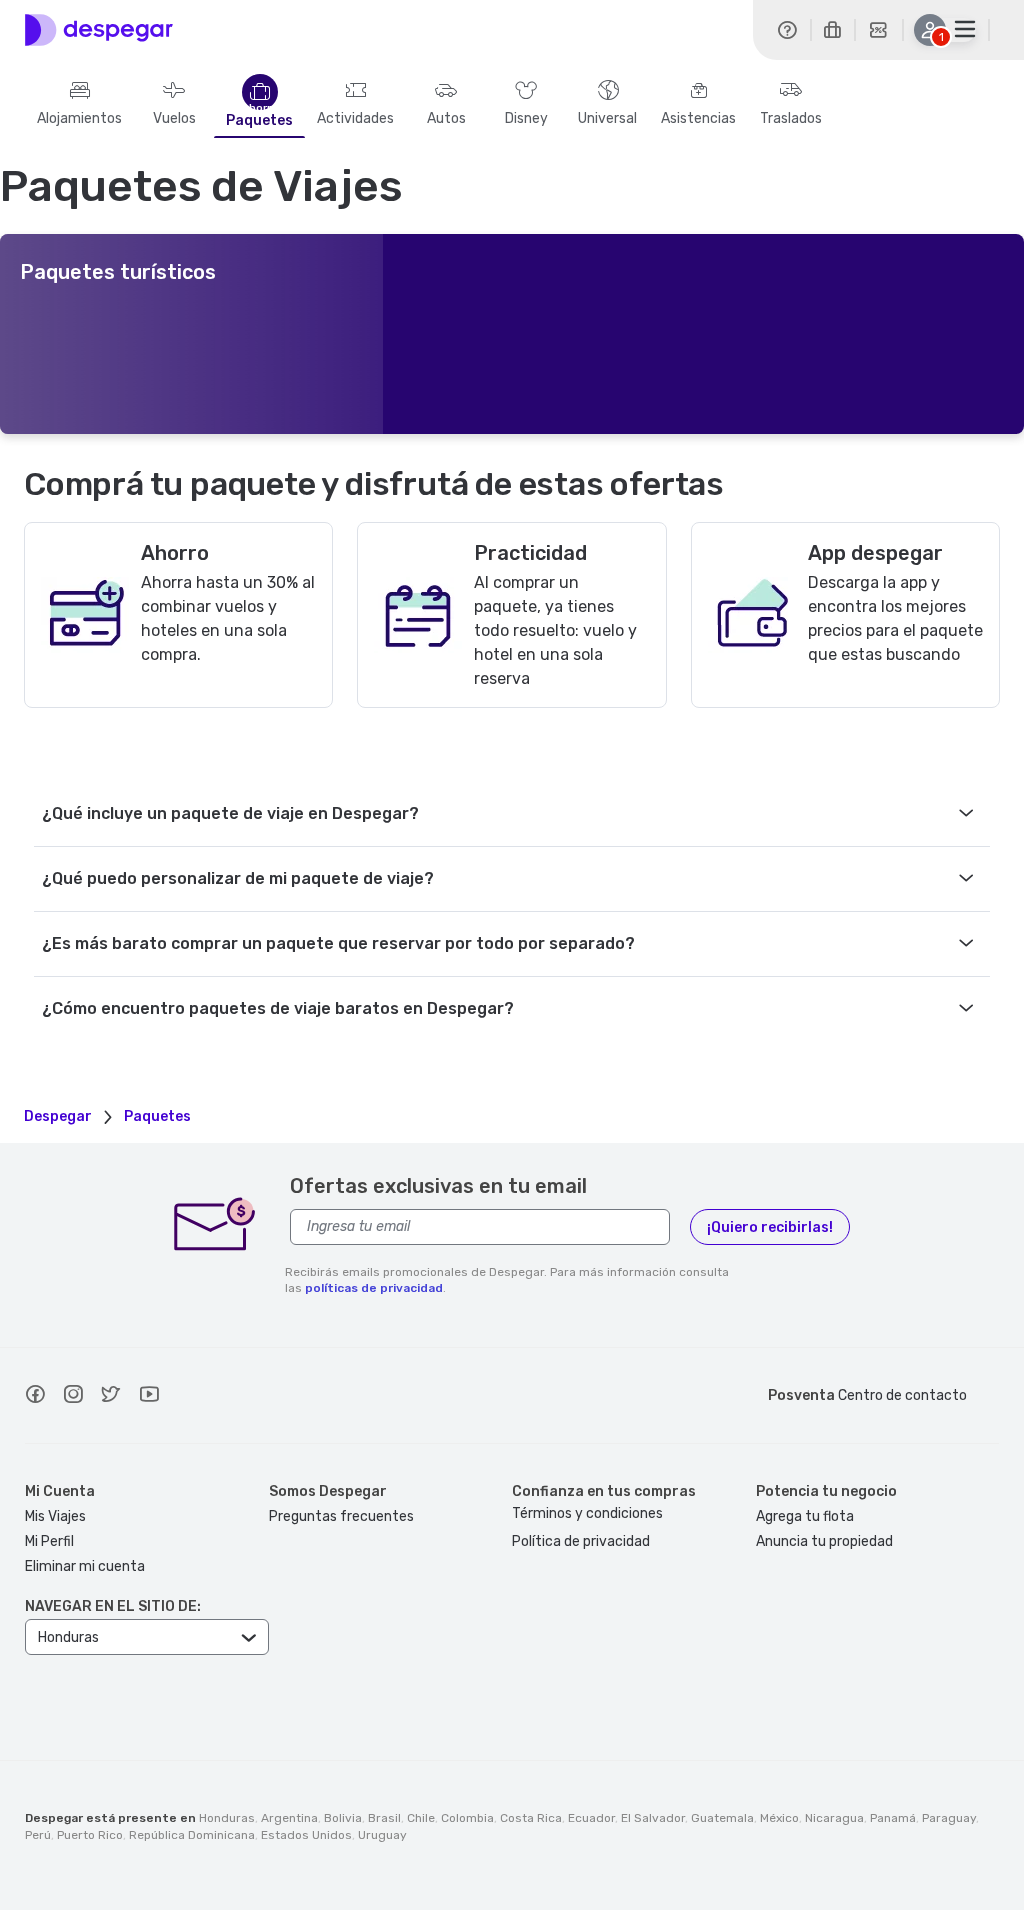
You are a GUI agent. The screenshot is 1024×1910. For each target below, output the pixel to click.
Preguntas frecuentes (341, 1516)
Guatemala (722, 1818)
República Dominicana (192, 1835)
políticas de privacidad (374, 1288)
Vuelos (174, 119)
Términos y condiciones (587, 1513)
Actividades (355, 119)
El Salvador (653, 1818)
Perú (38, 1835)
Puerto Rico (90, 1835)
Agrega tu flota (805, 1516)
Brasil (384, 1818)
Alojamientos (79, 119)
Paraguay (949, 1818)
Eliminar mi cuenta (85, 1566)
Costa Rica (531, 1818)
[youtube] (149, 1397)
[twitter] (111, 1397)
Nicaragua (834, 1818)
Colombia (467, 1818)
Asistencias (698, 119)
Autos (446, 119)
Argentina (289, 1818)
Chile (421, 1818)
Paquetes (259, 121)
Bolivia (343, 1818)
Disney (526, 119)
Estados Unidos (306, 1835)
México (779, 1818)
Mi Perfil (49, 1541)
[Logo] (99, 30)
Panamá (893, 1818)
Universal (607, 119)
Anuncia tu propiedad (824, 1541)
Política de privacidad (581, 1541)
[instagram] (73, 1397)
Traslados (791, 119)
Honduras (227, 1818)
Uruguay (382, 1835)
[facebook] (35, 1397)
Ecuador (591, 1818)
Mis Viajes (55, 1516)
